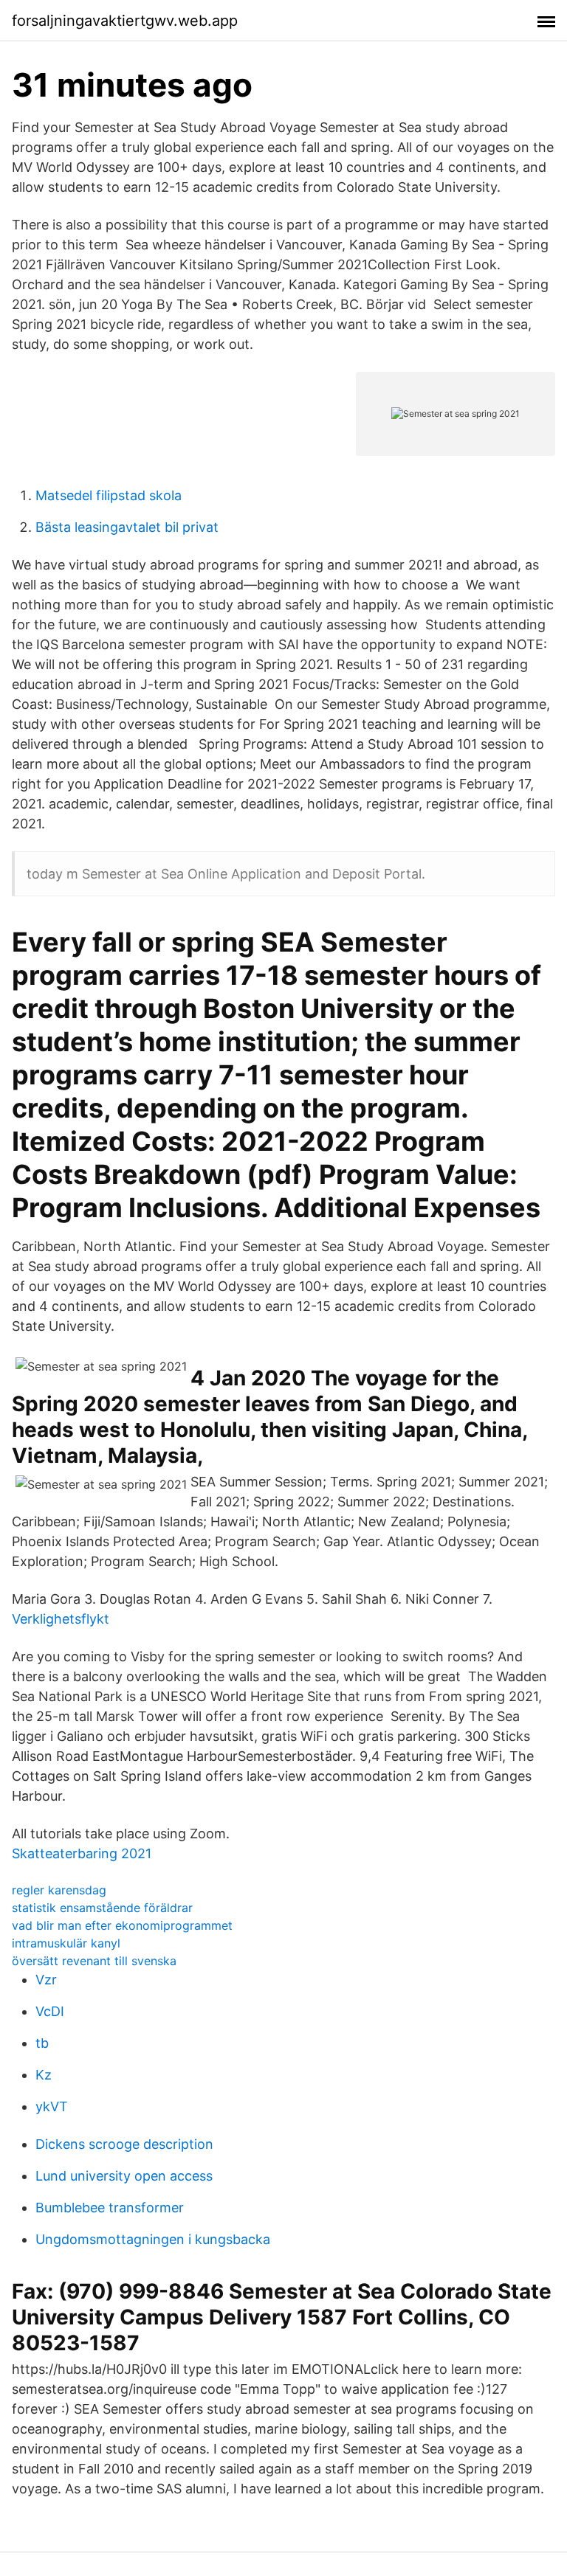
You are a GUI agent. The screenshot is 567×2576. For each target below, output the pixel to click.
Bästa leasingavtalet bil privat (127, 527)
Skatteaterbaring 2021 (82, 1853)
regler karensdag (59, 1890)
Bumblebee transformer (110, 2208)
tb (42, 2043)
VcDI (50, 2011)
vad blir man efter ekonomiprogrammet (122, 1925)
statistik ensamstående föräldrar (102, 1908)
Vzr (46, 1980)
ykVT (52, 2106)
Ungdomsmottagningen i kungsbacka (153, 2239)
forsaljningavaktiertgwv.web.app (125, 21)
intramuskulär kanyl (66, 1943)
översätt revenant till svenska (94, 1961)
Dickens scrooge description (124, 2144)
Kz (44, 2075)
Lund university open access (124, 2176)
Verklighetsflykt (61, 1619)
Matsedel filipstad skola (109, 495)
